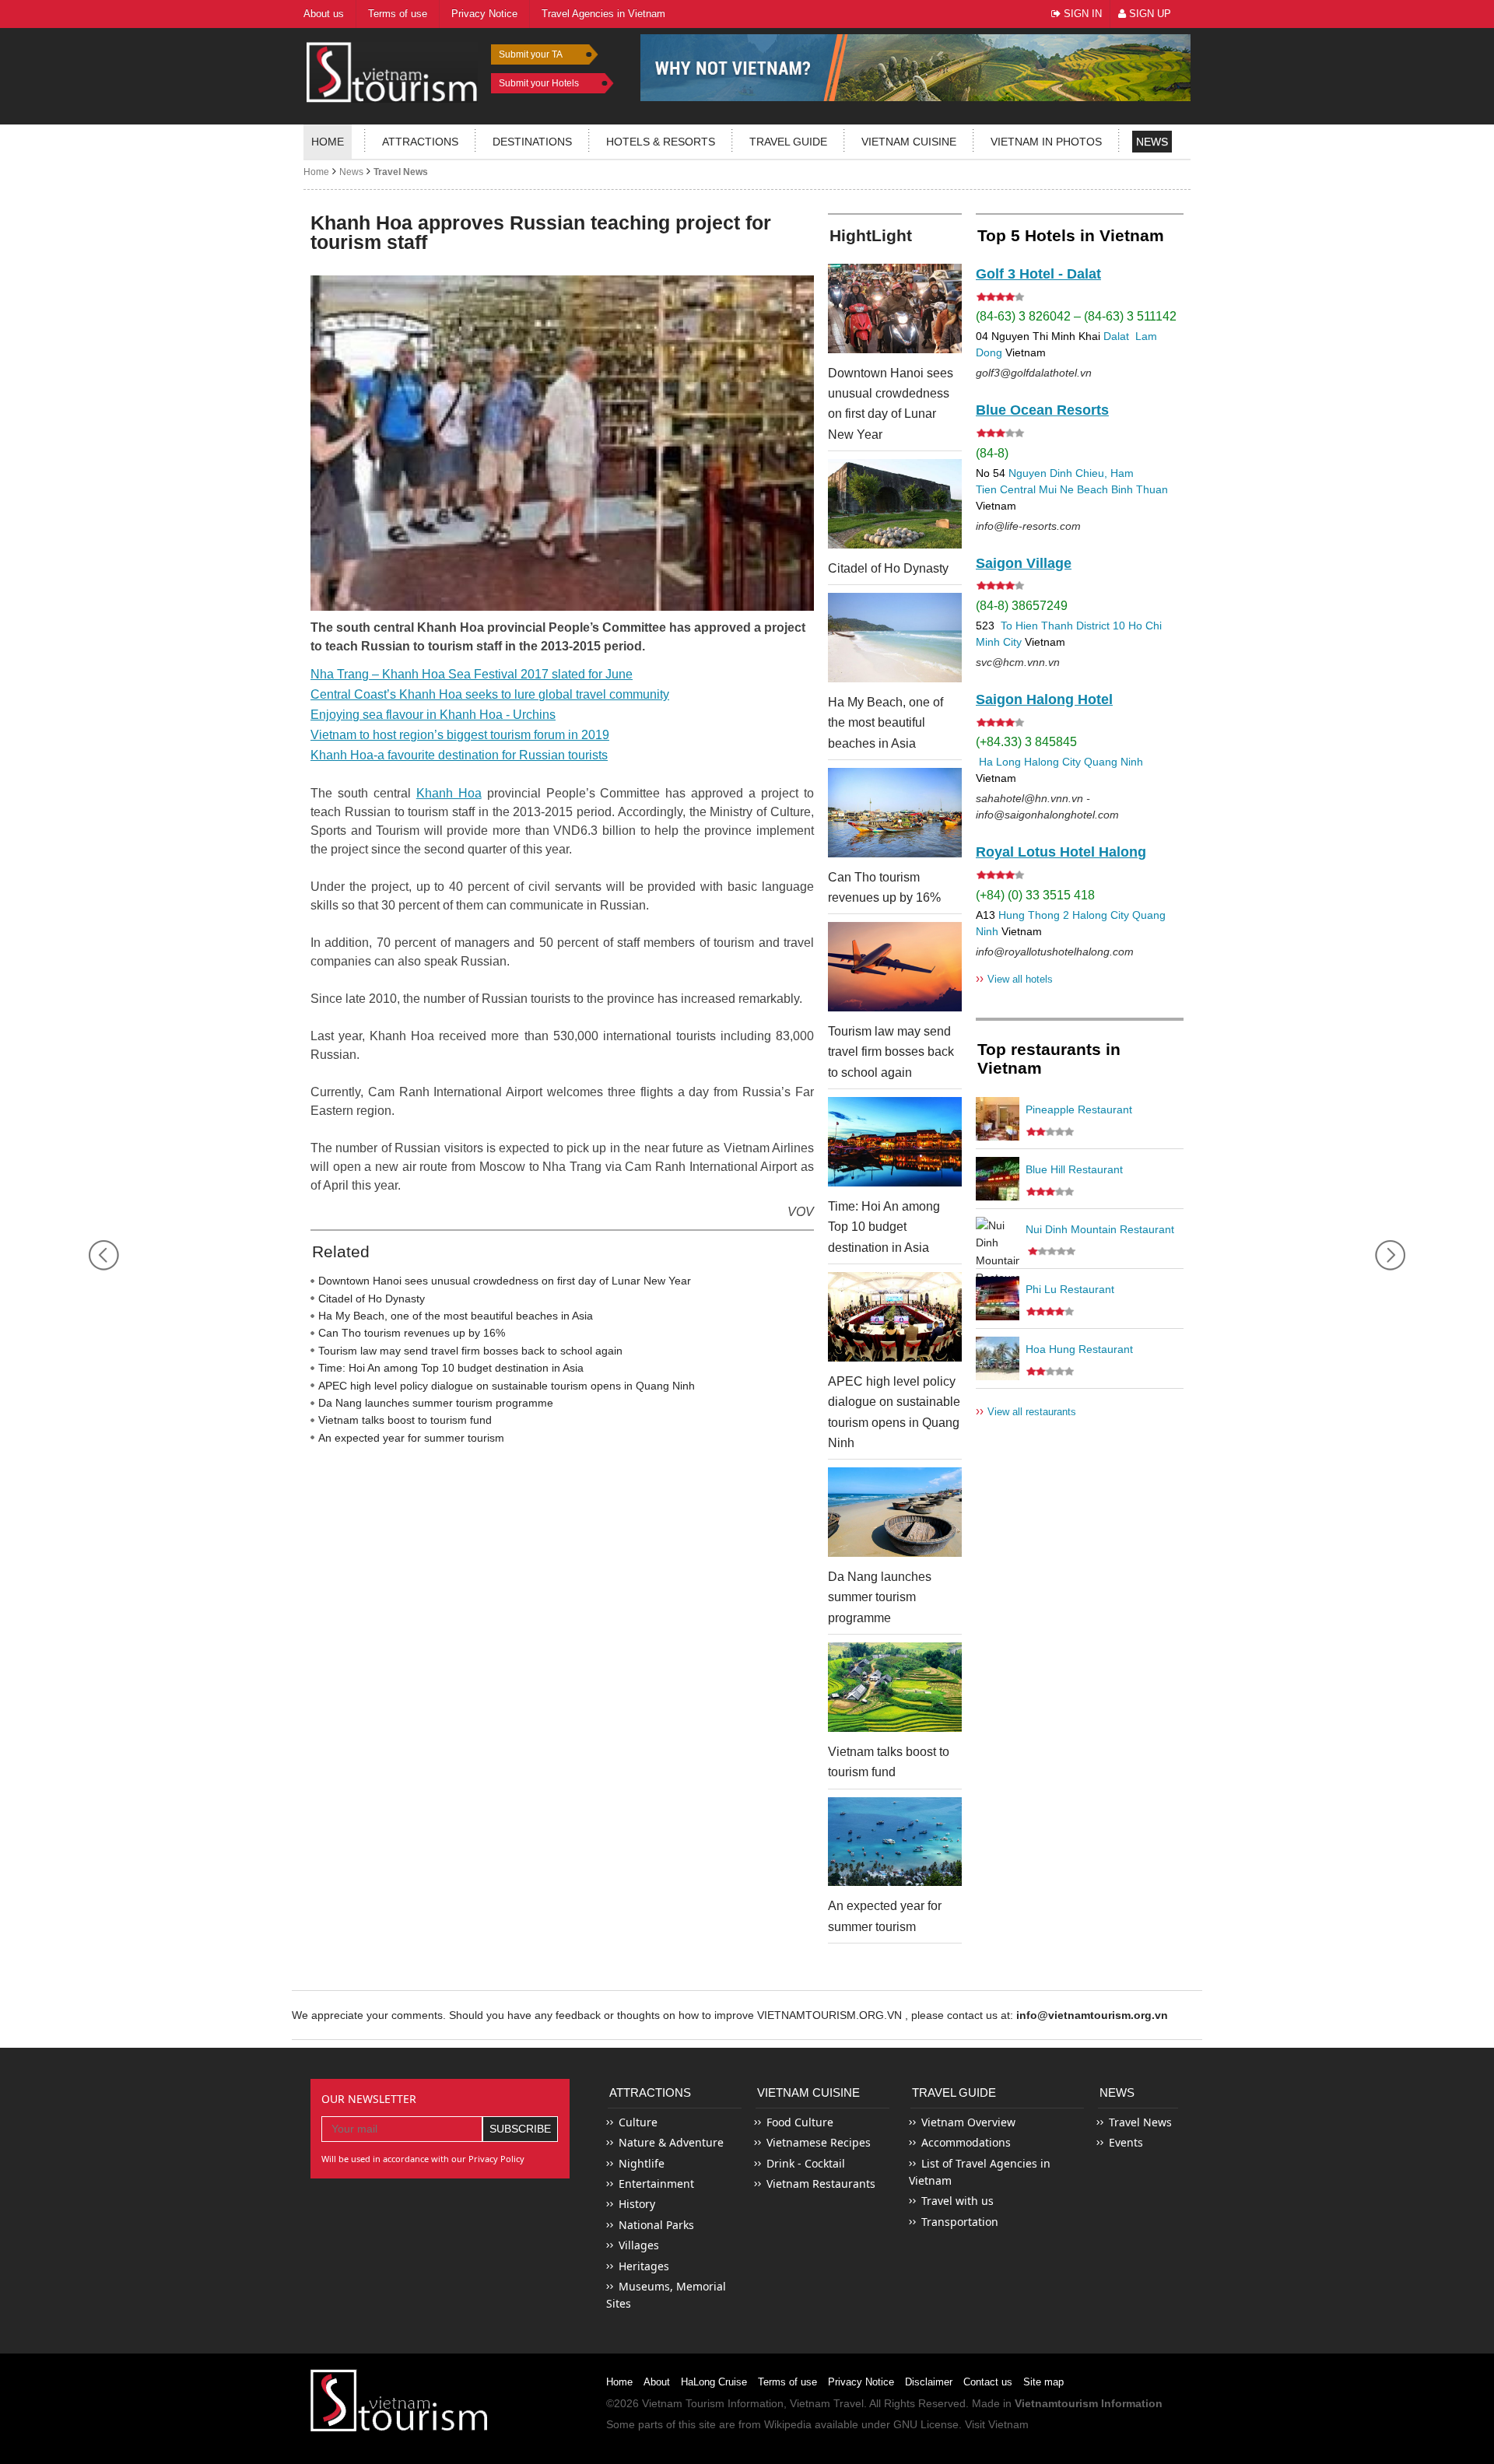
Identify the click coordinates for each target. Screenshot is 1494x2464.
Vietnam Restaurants (821, 2184)
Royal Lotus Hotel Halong (1061, 852)
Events (1126, 2142)
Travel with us (957, 2201)
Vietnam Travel (827, 2403)
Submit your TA (531, 54)
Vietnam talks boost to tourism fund (405, 1420)
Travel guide (788, 142)
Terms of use (787, 2382)
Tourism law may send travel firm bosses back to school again (470, 1351)
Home (328, 142)
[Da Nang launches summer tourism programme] (895, 1512)
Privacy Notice (861, 2382)
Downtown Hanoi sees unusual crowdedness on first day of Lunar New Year (505, 1281)
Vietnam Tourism (683, 2403)
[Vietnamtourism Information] (392, 70)
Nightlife (642, 2163)
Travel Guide (954, 2092)
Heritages (644, 2266)
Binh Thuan (1140, 489)
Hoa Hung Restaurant (1079, 1349)
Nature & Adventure (671, 2142)
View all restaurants (1026, 1411)
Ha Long (1000, 762)
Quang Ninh (1113, 762)
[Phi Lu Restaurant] (998, 1299)
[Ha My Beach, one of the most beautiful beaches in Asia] (895, 638)
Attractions (420, 142)
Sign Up (1149, 14)
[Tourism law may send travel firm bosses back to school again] (895, 967)
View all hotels (1014, 978)
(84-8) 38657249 (1022, 606)
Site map (1043, 2382)
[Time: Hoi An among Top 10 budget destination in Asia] (895, 1142)
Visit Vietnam (997, 2424)
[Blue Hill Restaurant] (998, 1179)
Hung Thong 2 (1034, 915)
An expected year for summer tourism (411, 1438)
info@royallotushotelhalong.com (1055, 952)
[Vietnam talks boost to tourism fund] (895, 1687)
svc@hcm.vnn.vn (1018, 662)
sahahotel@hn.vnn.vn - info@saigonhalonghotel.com (1047, 806)
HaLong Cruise (714, 2382)
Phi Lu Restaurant (1070, 1289)
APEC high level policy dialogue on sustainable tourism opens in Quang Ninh (507, 1386)
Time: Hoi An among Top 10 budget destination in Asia (451, 1368)
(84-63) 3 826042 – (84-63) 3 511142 (1076, 316)
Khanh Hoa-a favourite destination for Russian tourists (459, 755)
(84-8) (992, 453)
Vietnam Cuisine (909, 142)
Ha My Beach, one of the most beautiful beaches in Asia (456, 1316)
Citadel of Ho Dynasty (372, 1299)
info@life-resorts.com (1028, 526)
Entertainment (656, 2184)
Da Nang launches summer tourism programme (436, 1403)
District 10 (1101, 626)
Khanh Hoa (449, 793)
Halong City (1052, 762)
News (1152, 142)
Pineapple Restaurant (1079, 1109)
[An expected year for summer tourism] (895, 1842)
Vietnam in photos (1046, 142)
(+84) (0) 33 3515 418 (1035, 895)
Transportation (960, 2222)
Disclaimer (929, 2382)
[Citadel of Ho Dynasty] (895, 504)
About (657, 2382)
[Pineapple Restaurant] (998, 1119)
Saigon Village (1024, 563)
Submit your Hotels (539, 83)
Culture (638, 2122)
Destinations (532, 142)
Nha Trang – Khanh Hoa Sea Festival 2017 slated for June (472, 674)
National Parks (656, 2225)
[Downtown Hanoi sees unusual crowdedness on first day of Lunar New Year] (895, 308)
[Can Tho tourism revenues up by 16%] (895, 813)
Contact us (988, 2382)
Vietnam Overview (968, 2122)
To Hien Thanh (1035, 626)
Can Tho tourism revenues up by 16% (412, 1333)
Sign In (1081, 14)
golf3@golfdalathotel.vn (1034, 373)
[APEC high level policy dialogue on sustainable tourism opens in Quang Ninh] (895, 1317)
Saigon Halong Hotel (1044, 699)
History (637, 2204)
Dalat (1116, 336)
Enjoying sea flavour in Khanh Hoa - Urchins (433, 715)
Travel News (401, 172)
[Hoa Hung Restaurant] (998, 1358)
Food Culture (800, 2122)
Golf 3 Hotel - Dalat (1038, 274)
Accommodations (966, 2142)
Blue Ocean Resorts (1042, 410)
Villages (639, 2245)
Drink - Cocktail (806, 2163)
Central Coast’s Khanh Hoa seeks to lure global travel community (490, 694)
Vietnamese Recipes (819, 2142)
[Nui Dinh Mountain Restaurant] (998, 1239)
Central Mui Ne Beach (1054, 489)
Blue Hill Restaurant (1074, 1169)
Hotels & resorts (661, 142)
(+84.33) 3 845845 (1026, 742)
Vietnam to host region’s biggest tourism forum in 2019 (460, 735)
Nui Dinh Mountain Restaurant (1100, 1229)
